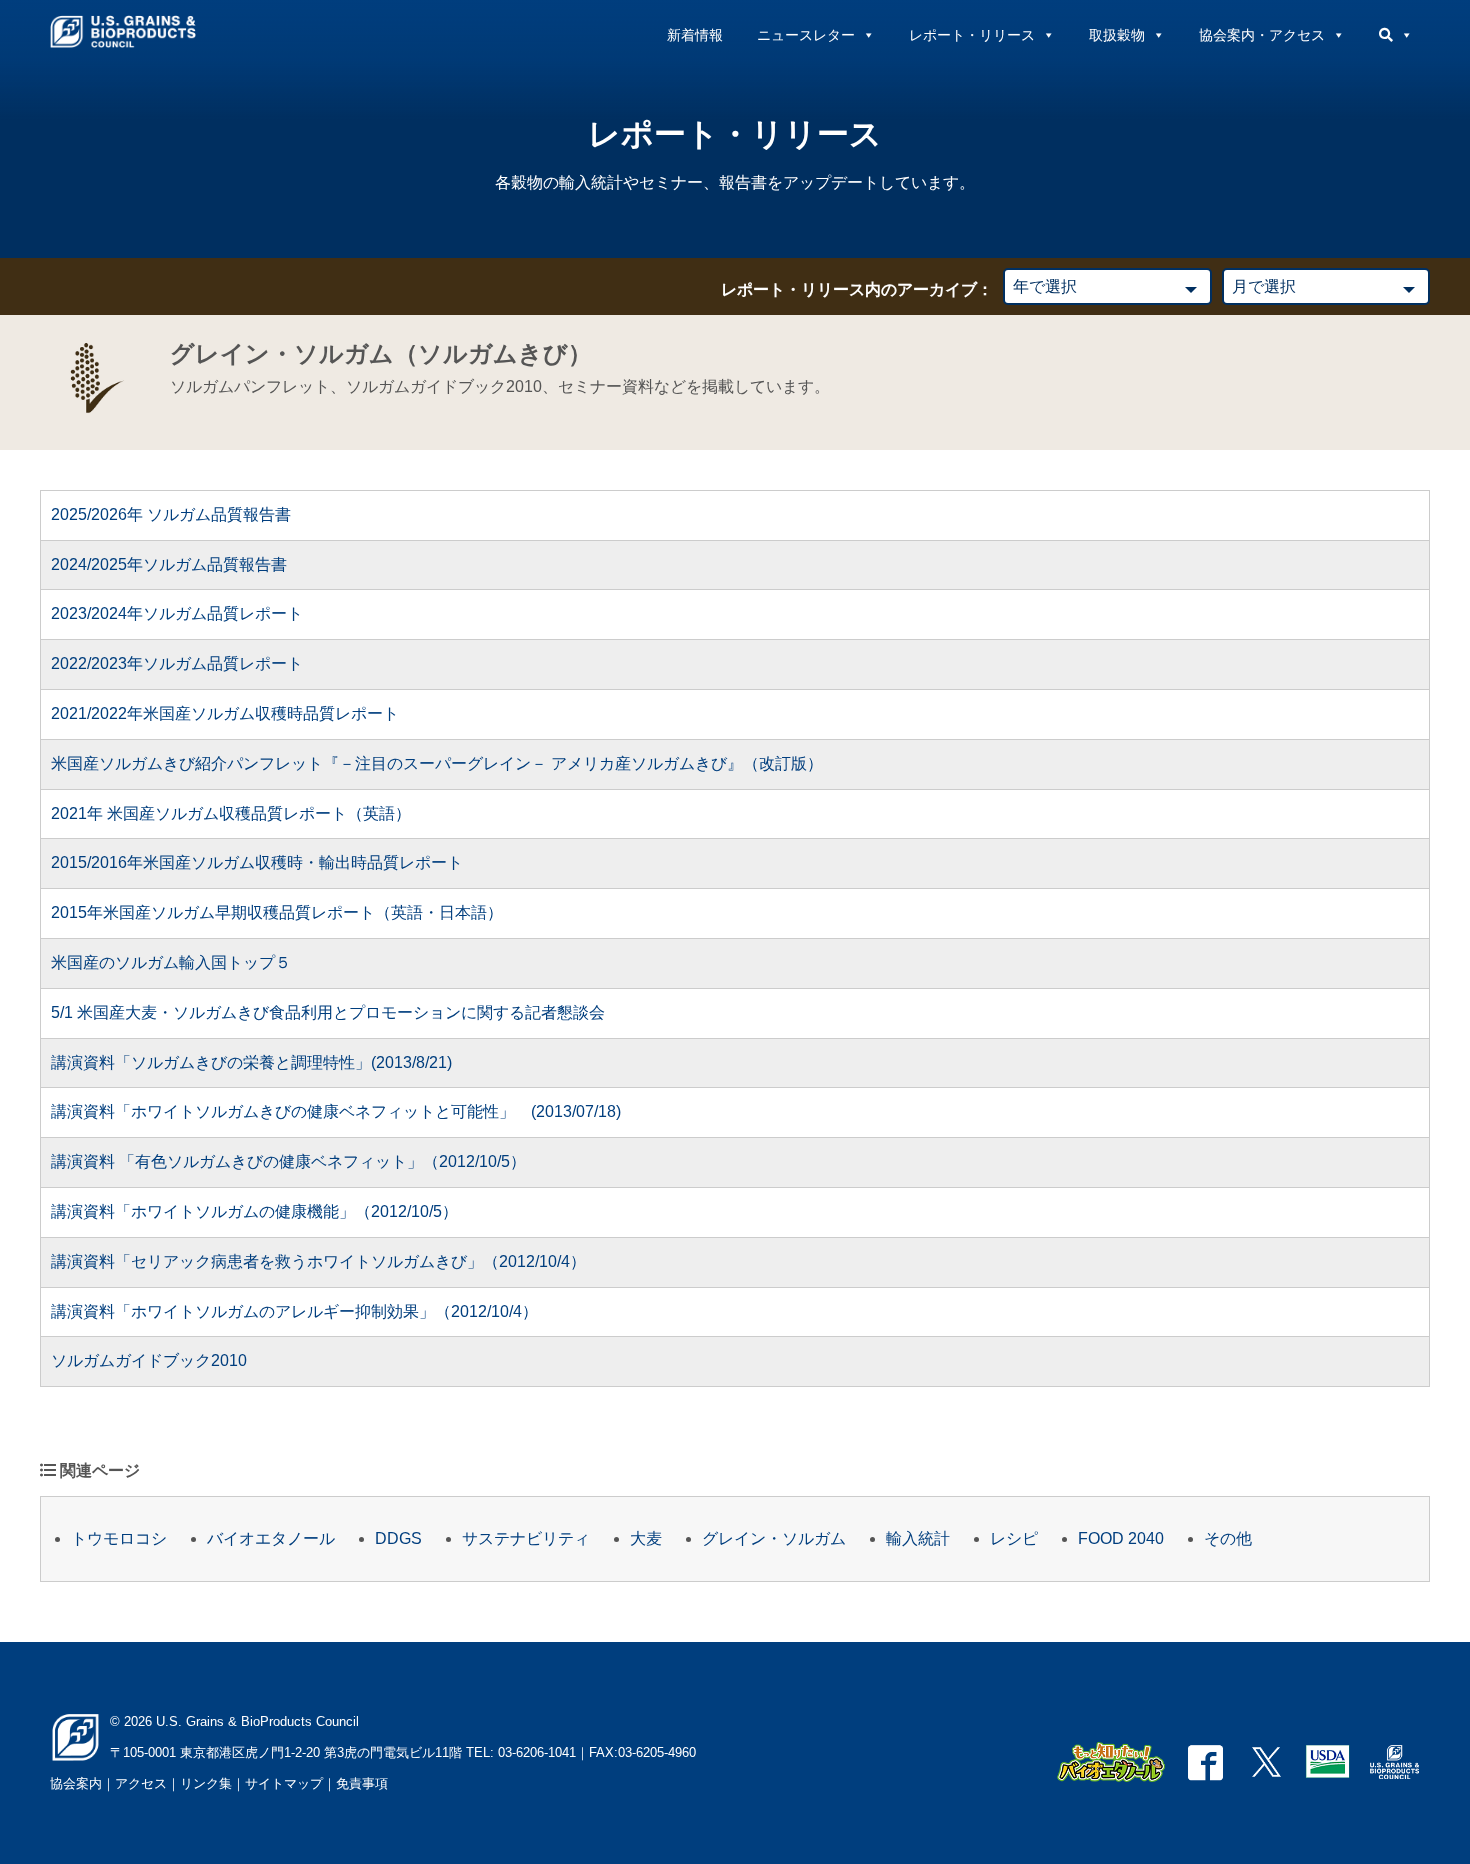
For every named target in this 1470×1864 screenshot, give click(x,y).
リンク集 (206, 1783)
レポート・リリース (972, 35)
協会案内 (76, 1783)
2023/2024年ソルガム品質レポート (177, 613)
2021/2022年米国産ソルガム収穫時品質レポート (225, 713)
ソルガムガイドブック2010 (149, 1360)
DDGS (398, 1538)
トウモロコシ (119, 1538)
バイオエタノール (271, 1538)
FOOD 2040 (1121, 1538)
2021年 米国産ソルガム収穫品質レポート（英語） (231, 813)
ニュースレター (806, 35)
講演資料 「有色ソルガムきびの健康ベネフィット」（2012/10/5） (288, 1161)
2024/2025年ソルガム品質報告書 (169, 564)
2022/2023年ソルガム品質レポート (177, 663)
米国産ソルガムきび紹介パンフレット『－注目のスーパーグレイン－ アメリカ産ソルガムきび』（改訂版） (437, 763)
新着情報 (695, 35)
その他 (1228, 1538)
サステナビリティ (526, 1538)
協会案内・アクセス (1262, 35)
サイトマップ (284, 1783)
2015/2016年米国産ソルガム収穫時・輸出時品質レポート (257, 862)
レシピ (1014, 1538)
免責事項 (362, 1783)
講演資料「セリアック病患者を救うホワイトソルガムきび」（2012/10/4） (318, 1261)
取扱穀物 (1117, 35)
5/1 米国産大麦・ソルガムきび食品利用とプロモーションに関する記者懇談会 (328, 1012)
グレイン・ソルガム (774, 1538)
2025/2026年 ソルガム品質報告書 (171, 514)
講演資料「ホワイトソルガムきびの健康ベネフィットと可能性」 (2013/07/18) (336, 1111)
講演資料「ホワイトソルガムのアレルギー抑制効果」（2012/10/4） (294, 1311)
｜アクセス (134, 1783)
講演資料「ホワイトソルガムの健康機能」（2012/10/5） (254, 1211)
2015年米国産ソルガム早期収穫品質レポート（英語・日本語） (277, 912)
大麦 (646, 1538)
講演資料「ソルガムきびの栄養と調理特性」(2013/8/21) (251, 1062)
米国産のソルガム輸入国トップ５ (171, 962)
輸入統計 (918, 1538)
